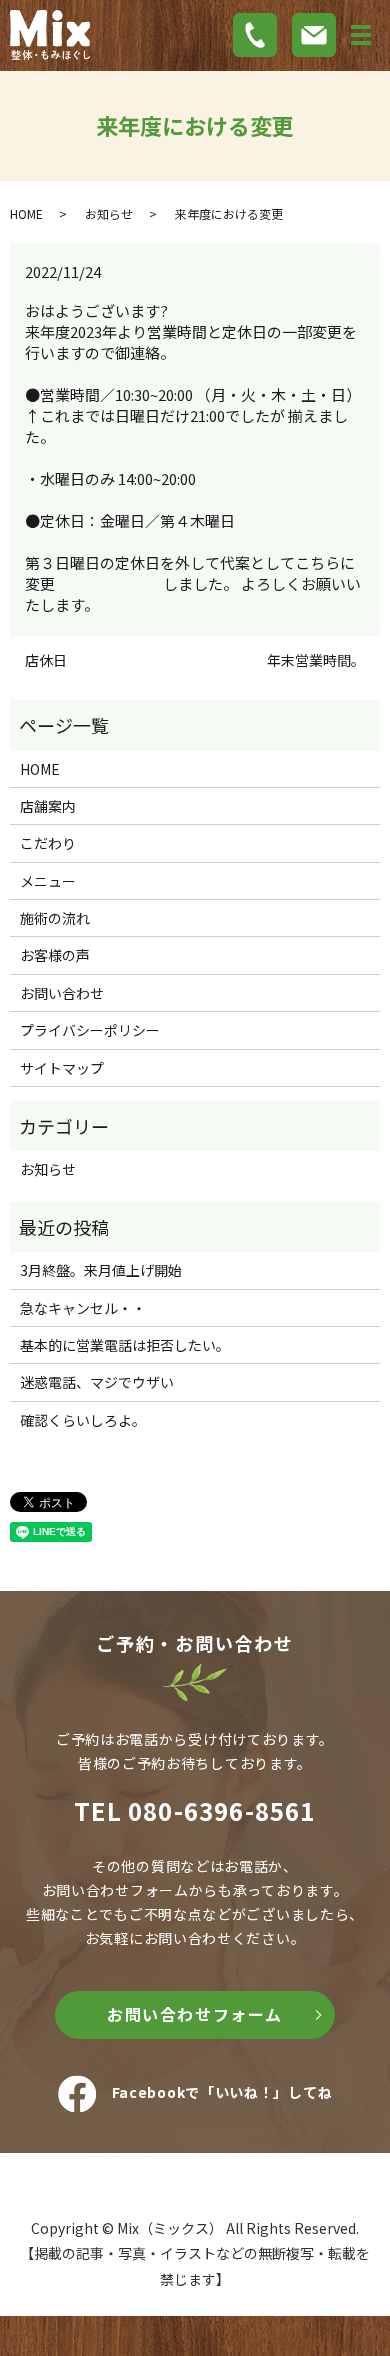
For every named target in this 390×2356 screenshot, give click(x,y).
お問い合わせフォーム (195, 2014)
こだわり (48, 843)
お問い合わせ (62, 993)
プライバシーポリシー (90, 1030)
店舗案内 (48, 806)
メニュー (48, 881)
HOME (26, 213)
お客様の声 (55, 955)
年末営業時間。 (316, 660)
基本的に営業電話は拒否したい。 (125, 1345)
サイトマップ (62, 1068)
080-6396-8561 (222, 1810)
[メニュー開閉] (361, 35)
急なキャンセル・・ (83, 1308)
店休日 (46, 660)
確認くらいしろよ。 (83, 1420)
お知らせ (109, 213)
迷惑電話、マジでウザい (97, 1382)
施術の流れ (55, 918)
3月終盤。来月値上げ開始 (101, 1270)
